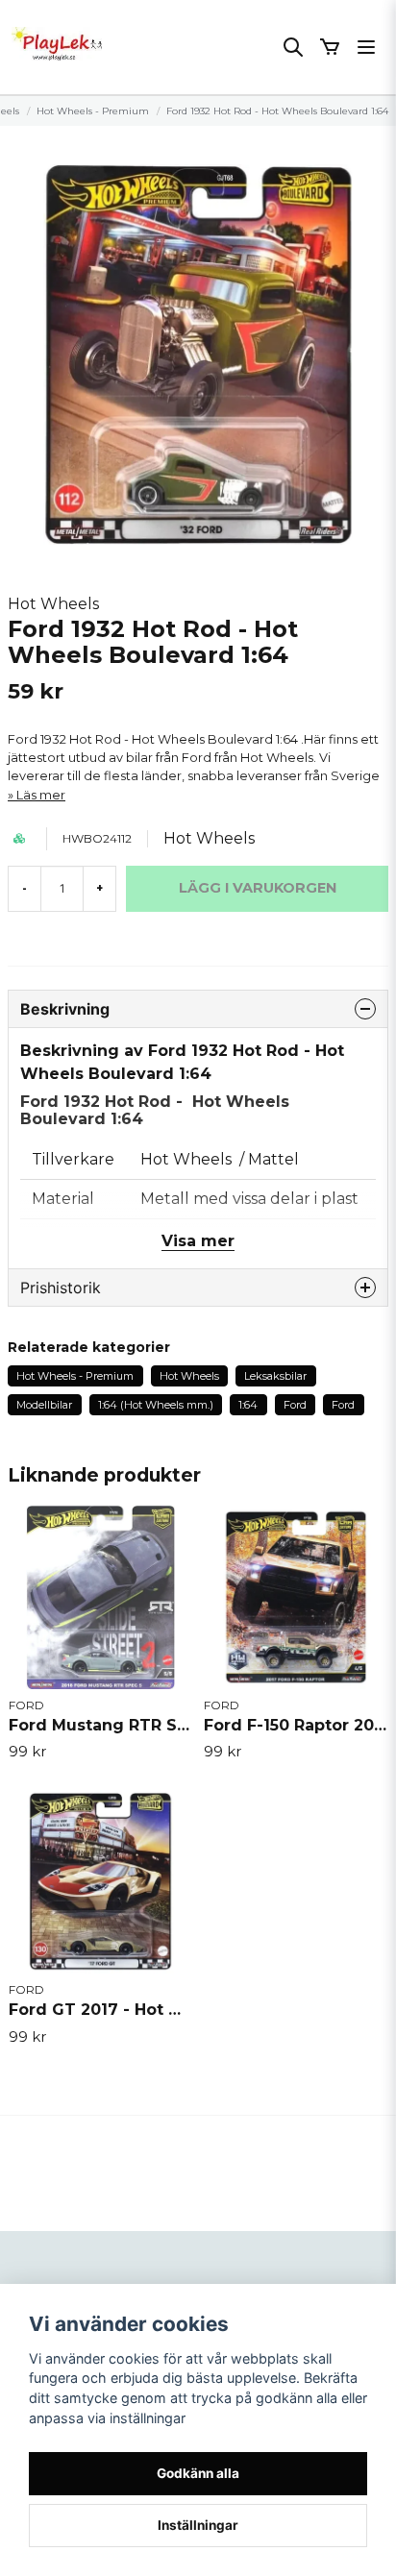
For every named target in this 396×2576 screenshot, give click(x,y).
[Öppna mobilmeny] (366, 47)
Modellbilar (44, 1405)
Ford (295, 1405)
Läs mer (41, 795)
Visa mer (198, 1241)
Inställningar (198, 2525)
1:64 (248, 1405)
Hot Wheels (53, 604)
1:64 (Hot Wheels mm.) (156, 1405)
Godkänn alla (198, 2473)
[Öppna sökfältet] (293, 47)
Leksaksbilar (275, 1376)
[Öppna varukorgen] (330, 47)
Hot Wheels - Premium (93, 111)
